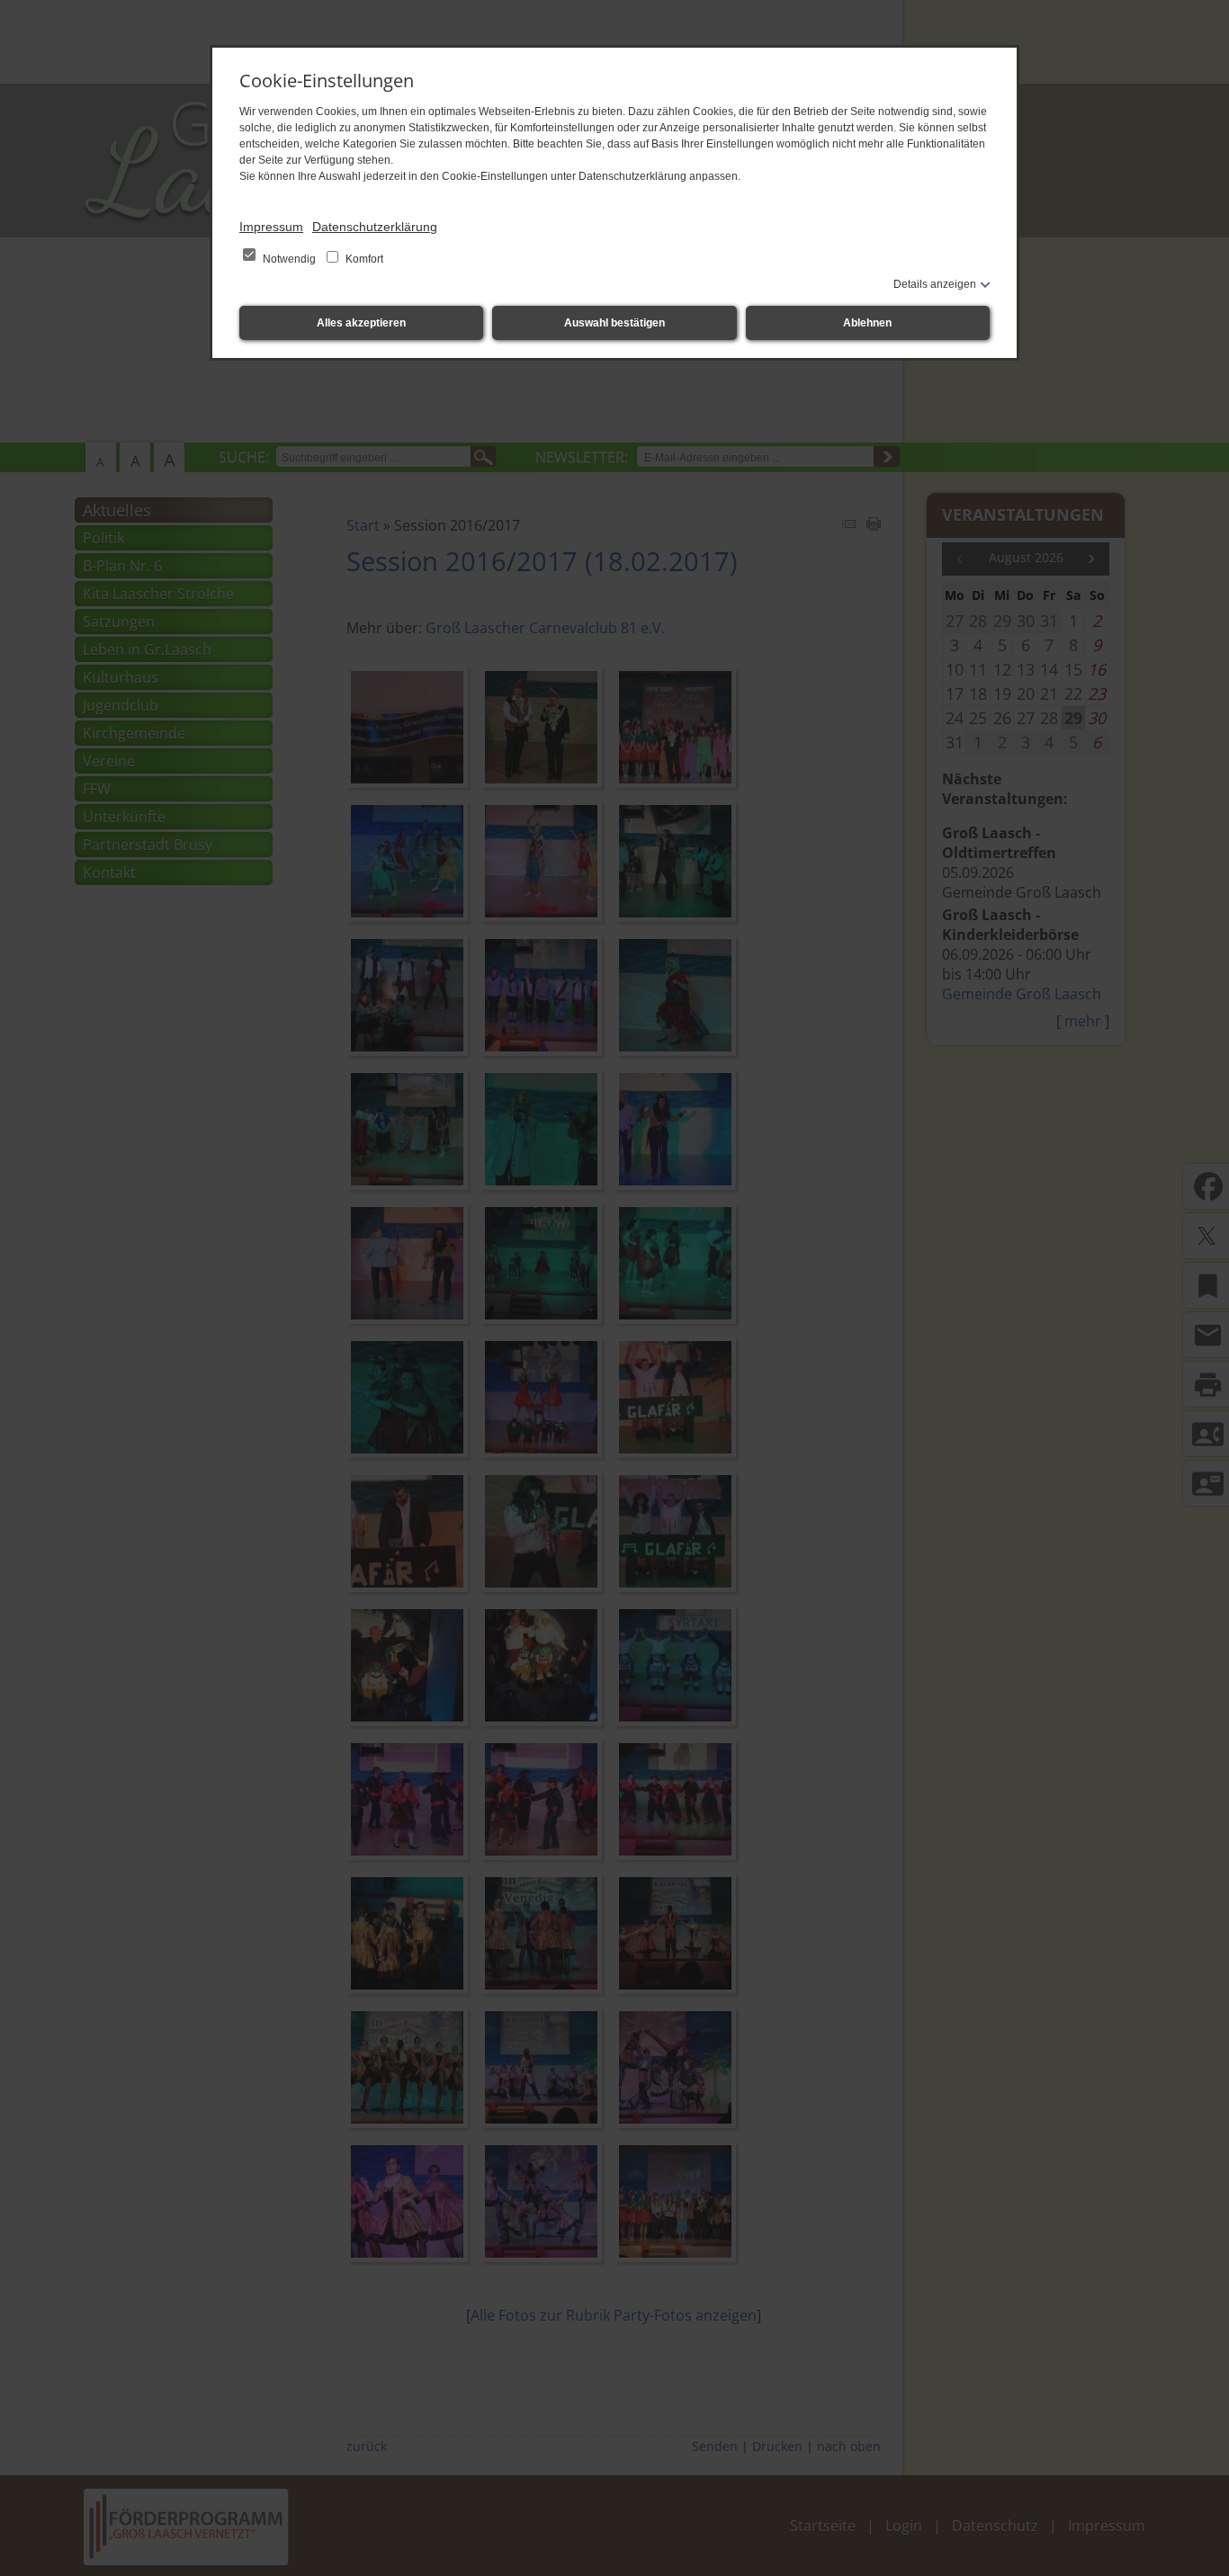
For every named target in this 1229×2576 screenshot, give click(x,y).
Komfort (363, 259)
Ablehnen (867, 323)
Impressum (271, 227)
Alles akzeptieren (361, 323)
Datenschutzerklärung (375, 227)
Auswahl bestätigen (614, 323)
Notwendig (289, 259)
